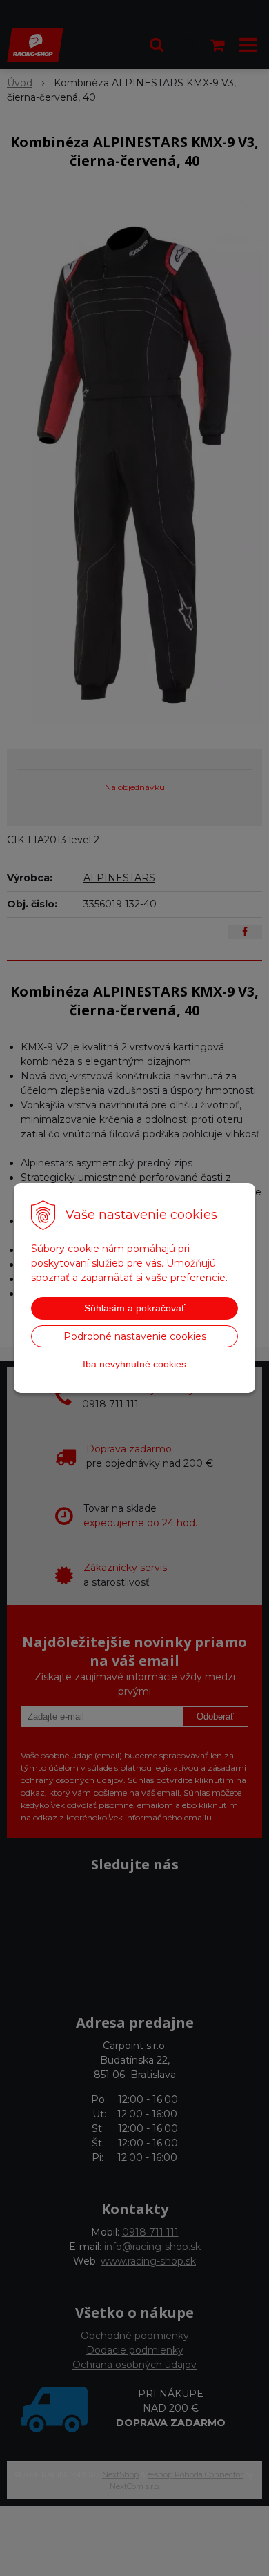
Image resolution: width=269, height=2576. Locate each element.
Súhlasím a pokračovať (134, 1308)
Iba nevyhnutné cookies (134, 1364)
